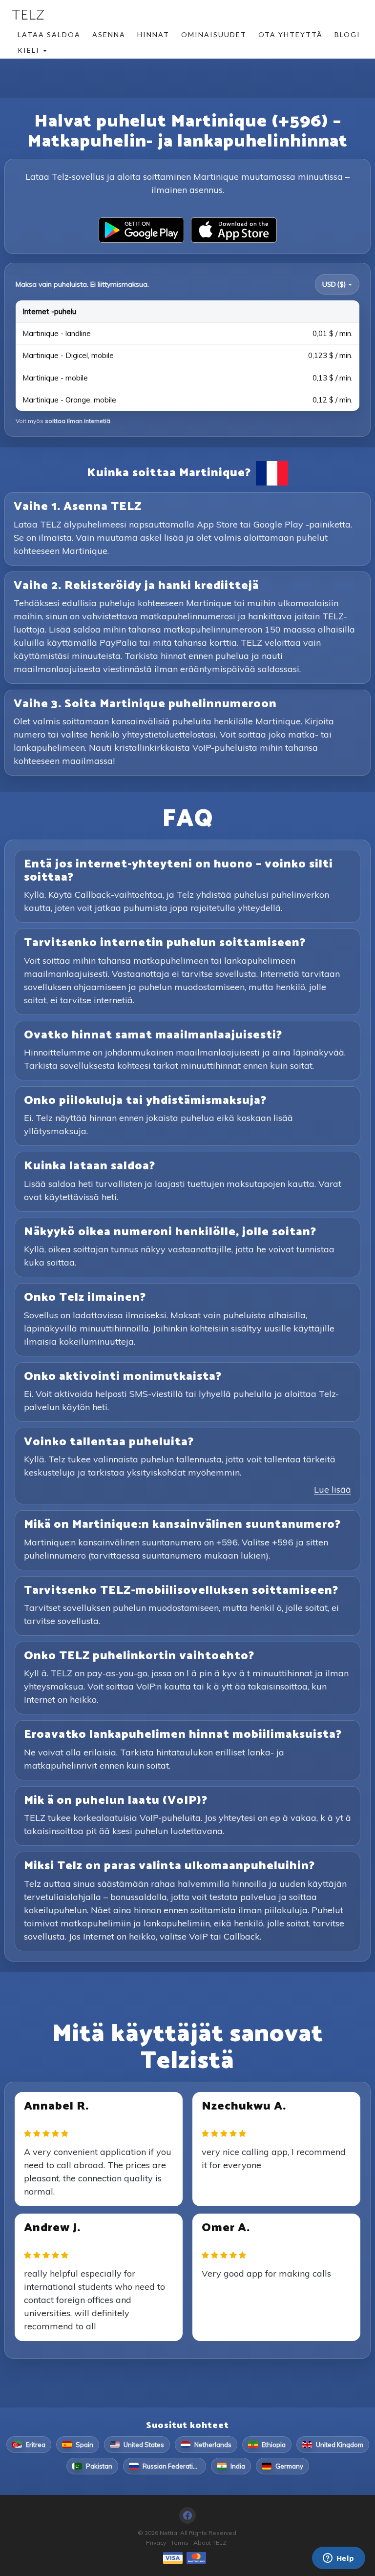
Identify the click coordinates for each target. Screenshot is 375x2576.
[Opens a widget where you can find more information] (338, 2559)
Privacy (156, 2543)
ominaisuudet (214, 34)
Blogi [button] (347, 34)
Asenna (109, 34)
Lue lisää (333, 1489)
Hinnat (153, 34)
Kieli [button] (30, 50)
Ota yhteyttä (291, 34)
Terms (180, 2543)
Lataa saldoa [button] (49, 34)
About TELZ (210, 2543)
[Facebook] (187, 2515)
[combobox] (337, 284)
